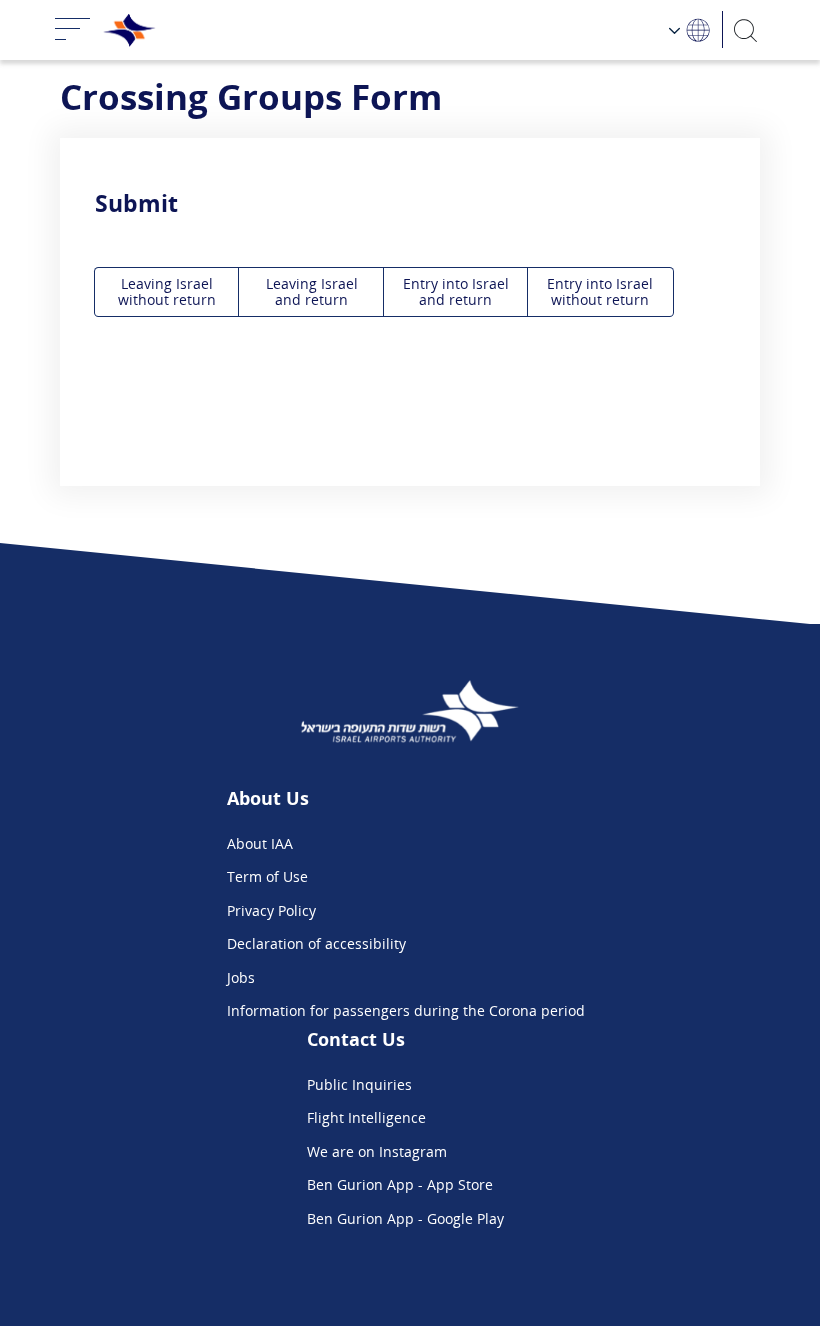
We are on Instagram (377, 1151)
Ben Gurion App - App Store (400, 1184)
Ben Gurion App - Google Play (405, 1218)
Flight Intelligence (366, 1117)
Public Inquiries (359, 1084)
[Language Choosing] (690, 29)
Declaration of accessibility (316, 943)
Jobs (241, 977)
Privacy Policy (271, 910)
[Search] (746, 29)
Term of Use (267, 876)
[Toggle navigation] (73, 30)
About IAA (260, 843)
